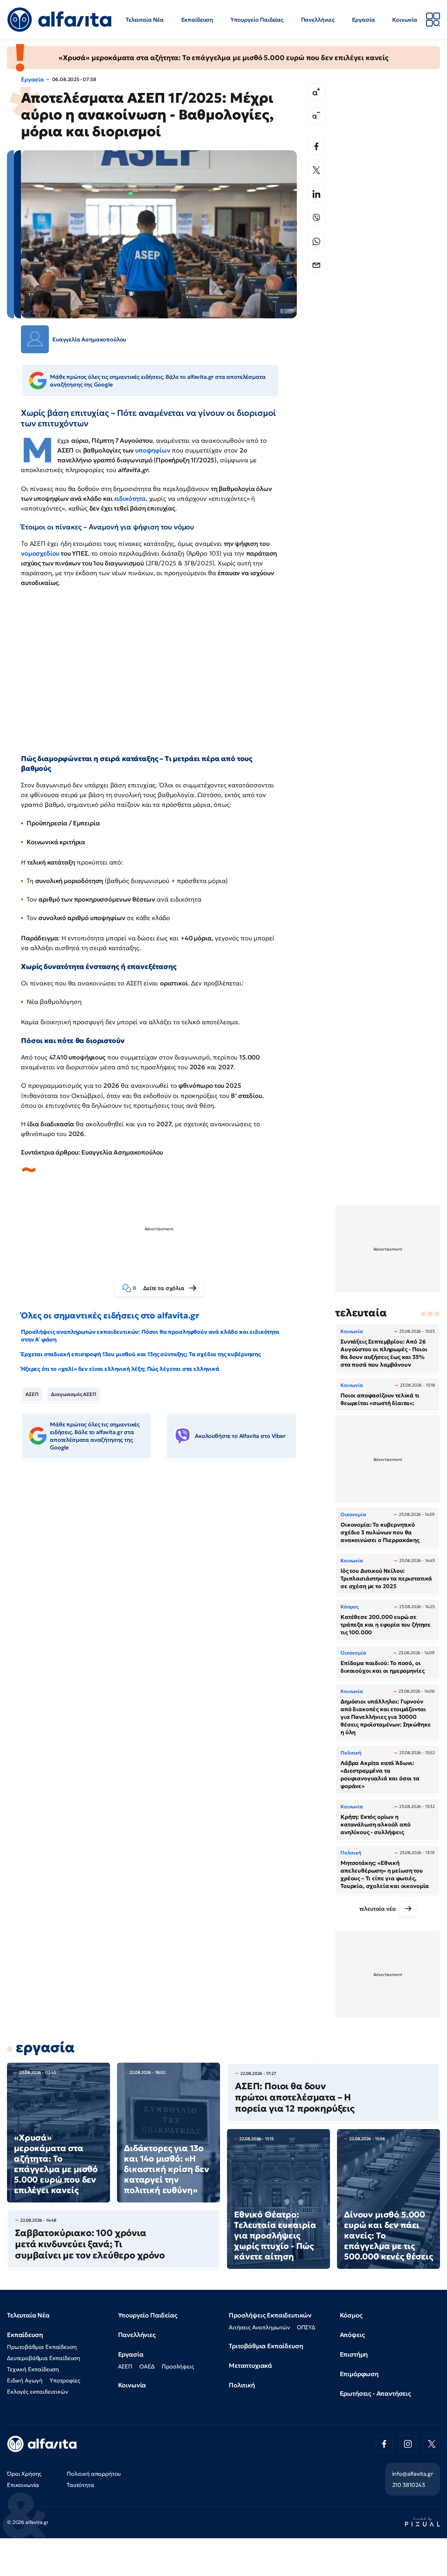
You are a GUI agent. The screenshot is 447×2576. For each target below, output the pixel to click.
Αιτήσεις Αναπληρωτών (259, 2327)
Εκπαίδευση (197, 20)
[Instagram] (408, 2444)
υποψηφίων (153, 450)
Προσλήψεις (178, 2366)
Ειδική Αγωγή (25, 2380)
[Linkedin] (316, 194)
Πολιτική (242, 2385)
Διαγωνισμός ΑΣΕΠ (74, 1394)
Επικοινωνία (23, 2485)
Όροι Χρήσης (24, 2474)
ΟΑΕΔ (147, 2366)
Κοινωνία (405, 20)
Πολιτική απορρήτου (94, 2474)
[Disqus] (164, 1572)
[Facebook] (316, 146)
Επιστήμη (354, 2354)
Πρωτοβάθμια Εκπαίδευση (42, 2347)
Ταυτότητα (80, 2485)
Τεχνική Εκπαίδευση (33, 2369)
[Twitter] (316, 170)
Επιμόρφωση (359, 2374)
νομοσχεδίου (41, 553)
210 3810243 (409, 2485)
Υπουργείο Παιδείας (257, 20)
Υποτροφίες (65, 2380)
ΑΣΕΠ (32, 1394)
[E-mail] (316, 265)
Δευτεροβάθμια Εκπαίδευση (44, 2358)
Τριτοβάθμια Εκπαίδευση (266, 2346)
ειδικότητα (130, 498)
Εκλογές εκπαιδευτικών (38, 2392)
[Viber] (316, 218)
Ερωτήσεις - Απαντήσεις (375, 2393)
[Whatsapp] (316, 241)
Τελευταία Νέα (145, 20)
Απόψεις (352, 2335)
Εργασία (364, 20)
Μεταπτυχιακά (250, 2365)
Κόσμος (351, 2315)
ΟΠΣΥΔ (306, 2327)
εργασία (45, 2047)
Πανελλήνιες (318, 20)
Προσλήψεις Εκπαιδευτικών (270, 2315)
